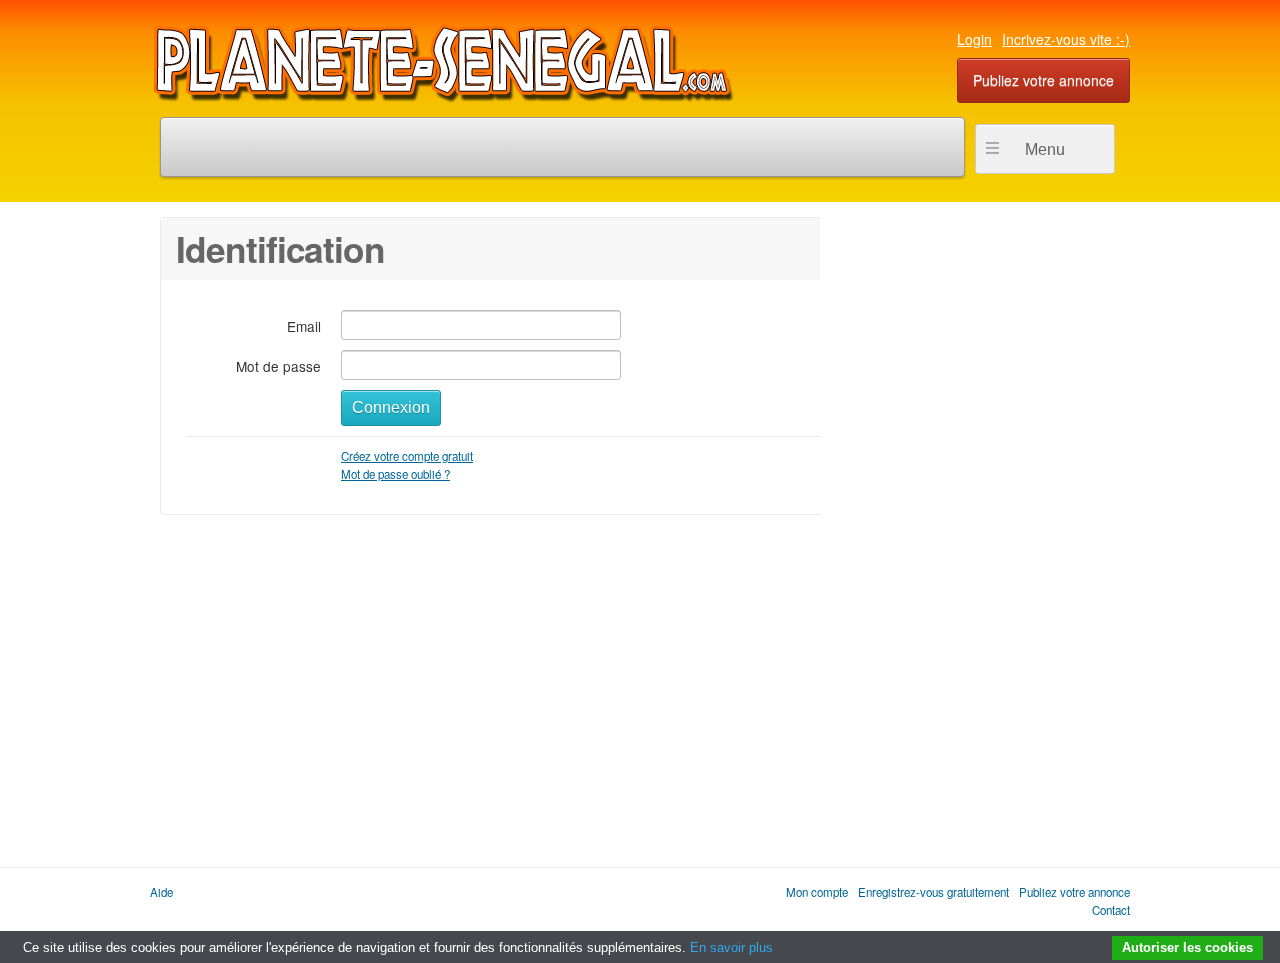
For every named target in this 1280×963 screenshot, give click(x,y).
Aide (161, 892)
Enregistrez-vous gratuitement (933, 892)
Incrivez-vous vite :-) (1066, 39)
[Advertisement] (970, 517)
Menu (1045, 149)
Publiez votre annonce (1043, 80)
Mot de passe (278, 365)
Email (304, 325)
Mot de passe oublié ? (395, 474)
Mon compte (817, 892)
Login (974, 39)
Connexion (391, 407)
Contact (1111, 910)
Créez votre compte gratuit (407, 456)
